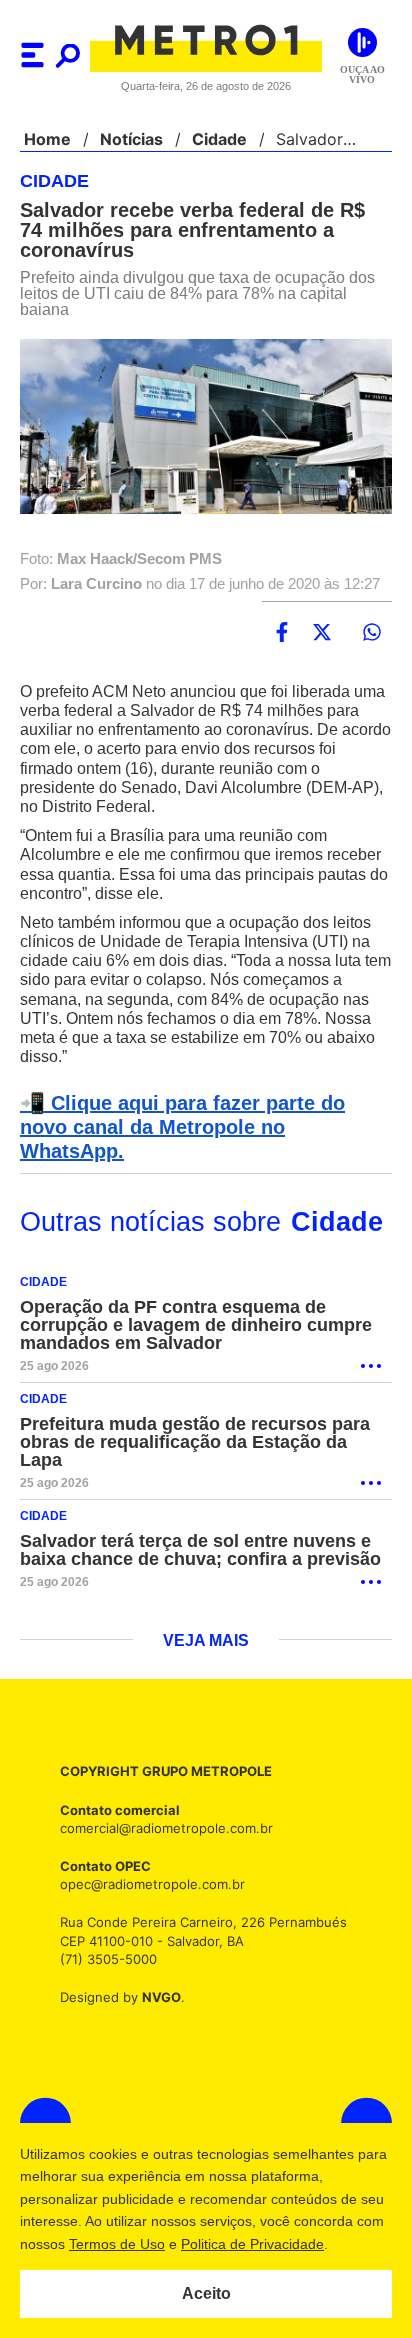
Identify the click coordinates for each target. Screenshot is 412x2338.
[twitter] (322, 633)
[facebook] (282, 633)
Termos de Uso (147, 2244)
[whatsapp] (372, 633)
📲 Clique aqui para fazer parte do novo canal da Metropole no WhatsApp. (202, 1116)
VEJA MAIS (206, 1618)
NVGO (156, 1973)
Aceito (206, 2294)
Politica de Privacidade (282, 2244)
